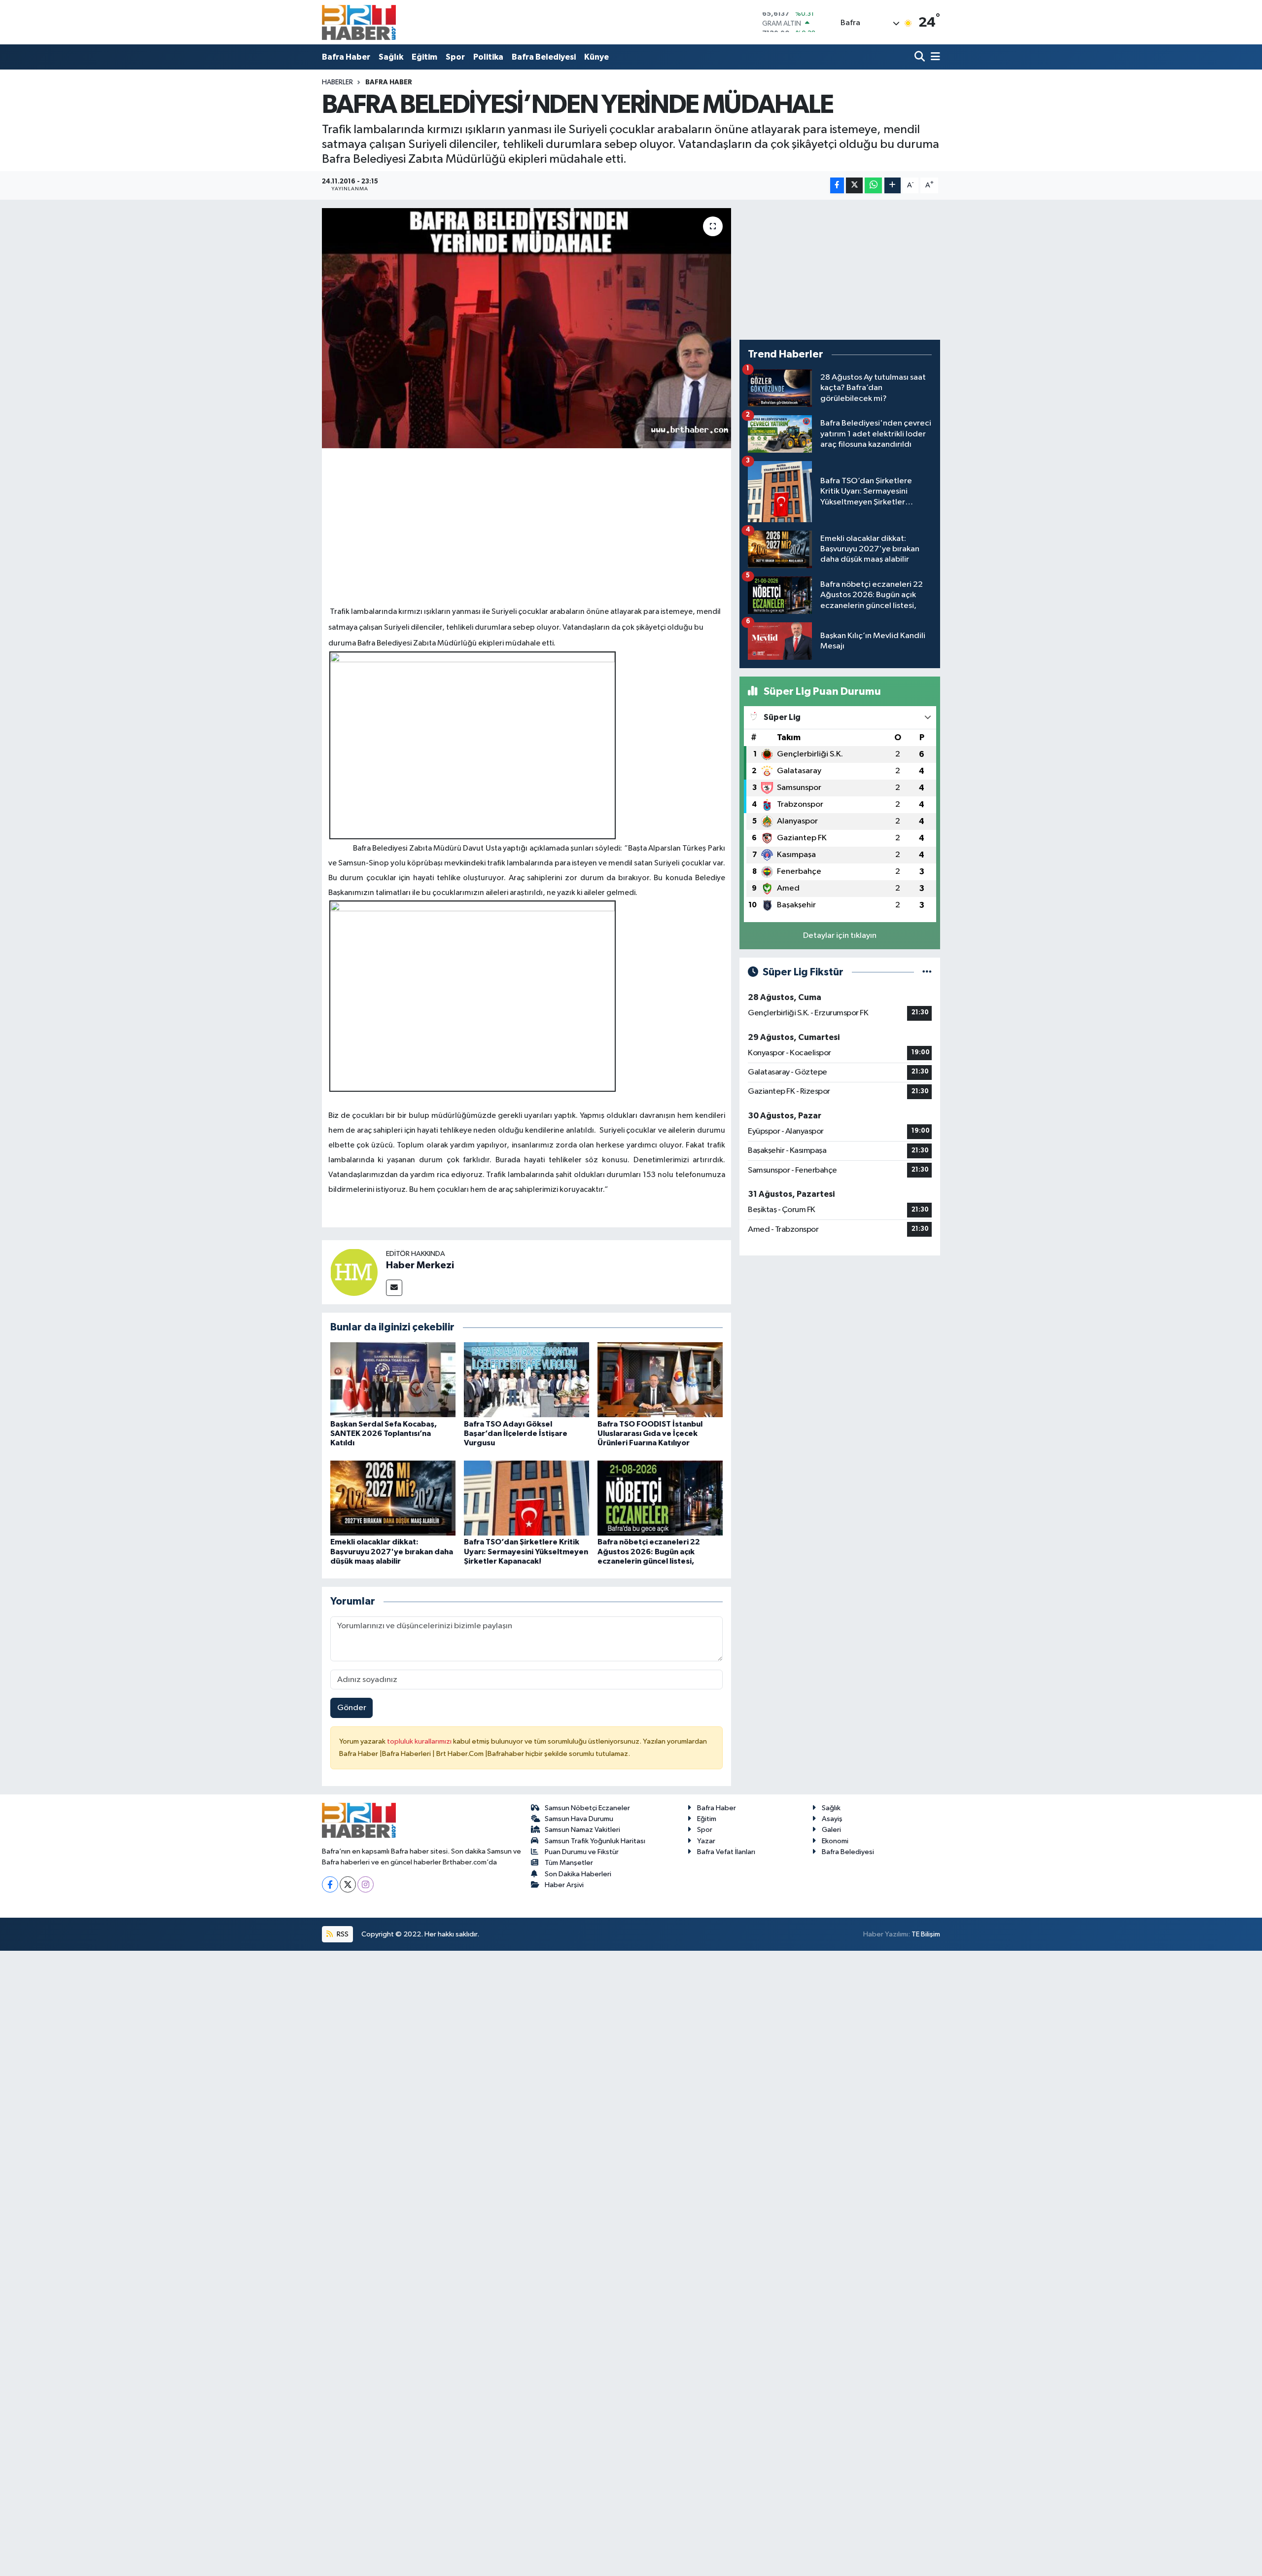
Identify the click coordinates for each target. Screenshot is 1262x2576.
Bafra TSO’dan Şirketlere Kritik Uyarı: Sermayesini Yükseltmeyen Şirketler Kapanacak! (526, 1551)
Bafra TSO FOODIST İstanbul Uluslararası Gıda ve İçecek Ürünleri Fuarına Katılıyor (650, 1433)
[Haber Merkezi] (354, 1272)
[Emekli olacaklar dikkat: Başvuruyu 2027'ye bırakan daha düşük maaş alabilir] (393, 1498)
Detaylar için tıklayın (840, 936)
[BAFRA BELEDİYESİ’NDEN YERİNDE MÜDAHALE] (527, 328)
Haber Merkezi (420, 1265)
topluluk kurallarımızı (420, 1741)
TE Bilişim (926, 1934)
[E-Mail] (394, 1288)
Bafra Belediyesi (544, 57)
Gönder (352, 1708)
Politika (488, 57)
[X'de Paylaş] (854, 186)
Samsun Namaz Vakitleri (582, 1830)
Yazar (706, 1841)
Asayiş (832, 1819)
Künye (596, 57)
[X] (348, 1884)
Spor (455, 57)
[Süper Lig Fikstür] (927, 972)
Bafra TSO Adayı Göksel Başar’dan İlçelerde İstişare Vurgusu (516, 1433)
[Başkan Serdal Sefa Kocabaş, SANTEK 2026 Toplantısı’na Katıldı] (393, 1379)
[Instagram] (366, 1884)
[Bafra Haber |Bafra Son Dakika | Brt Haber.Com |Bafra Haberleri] (359, 22)
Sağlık (391, 57)
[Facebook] (330, 1884)
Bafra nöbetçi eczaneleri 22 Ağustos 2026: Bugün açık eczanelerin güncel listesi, (649, 1551)
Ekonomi (835, 1841)
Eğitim (424, 57)
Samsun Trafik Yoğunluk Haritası (595, 1841)
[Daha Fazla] (893, 186)
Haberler (337, 82)
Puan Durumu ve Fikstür (582, 1852)
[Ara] (921, 57)
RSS (342, 1934)
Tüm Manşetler (569, 1863)
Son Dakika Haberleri (578, 1874)
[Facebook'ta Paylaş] (837, 186)
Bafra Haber (346, 57)
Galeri (831, 1830)
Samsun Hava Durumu (579, 1819)
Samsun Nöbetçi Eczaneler (587, 1808)
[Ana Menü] (934, 57)
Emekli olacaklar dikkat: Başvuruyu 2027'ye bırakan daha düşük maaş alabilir (392, 1551)
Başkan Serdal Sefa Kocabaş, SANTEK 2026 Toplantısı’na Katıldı (384, 1433)
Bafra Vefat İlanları (726, 1852)
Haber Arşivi (564, 1885)
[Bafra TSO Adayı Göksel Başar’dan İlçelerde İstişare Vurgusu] (526, 1379)
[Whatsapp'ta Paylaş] (873, 186)
